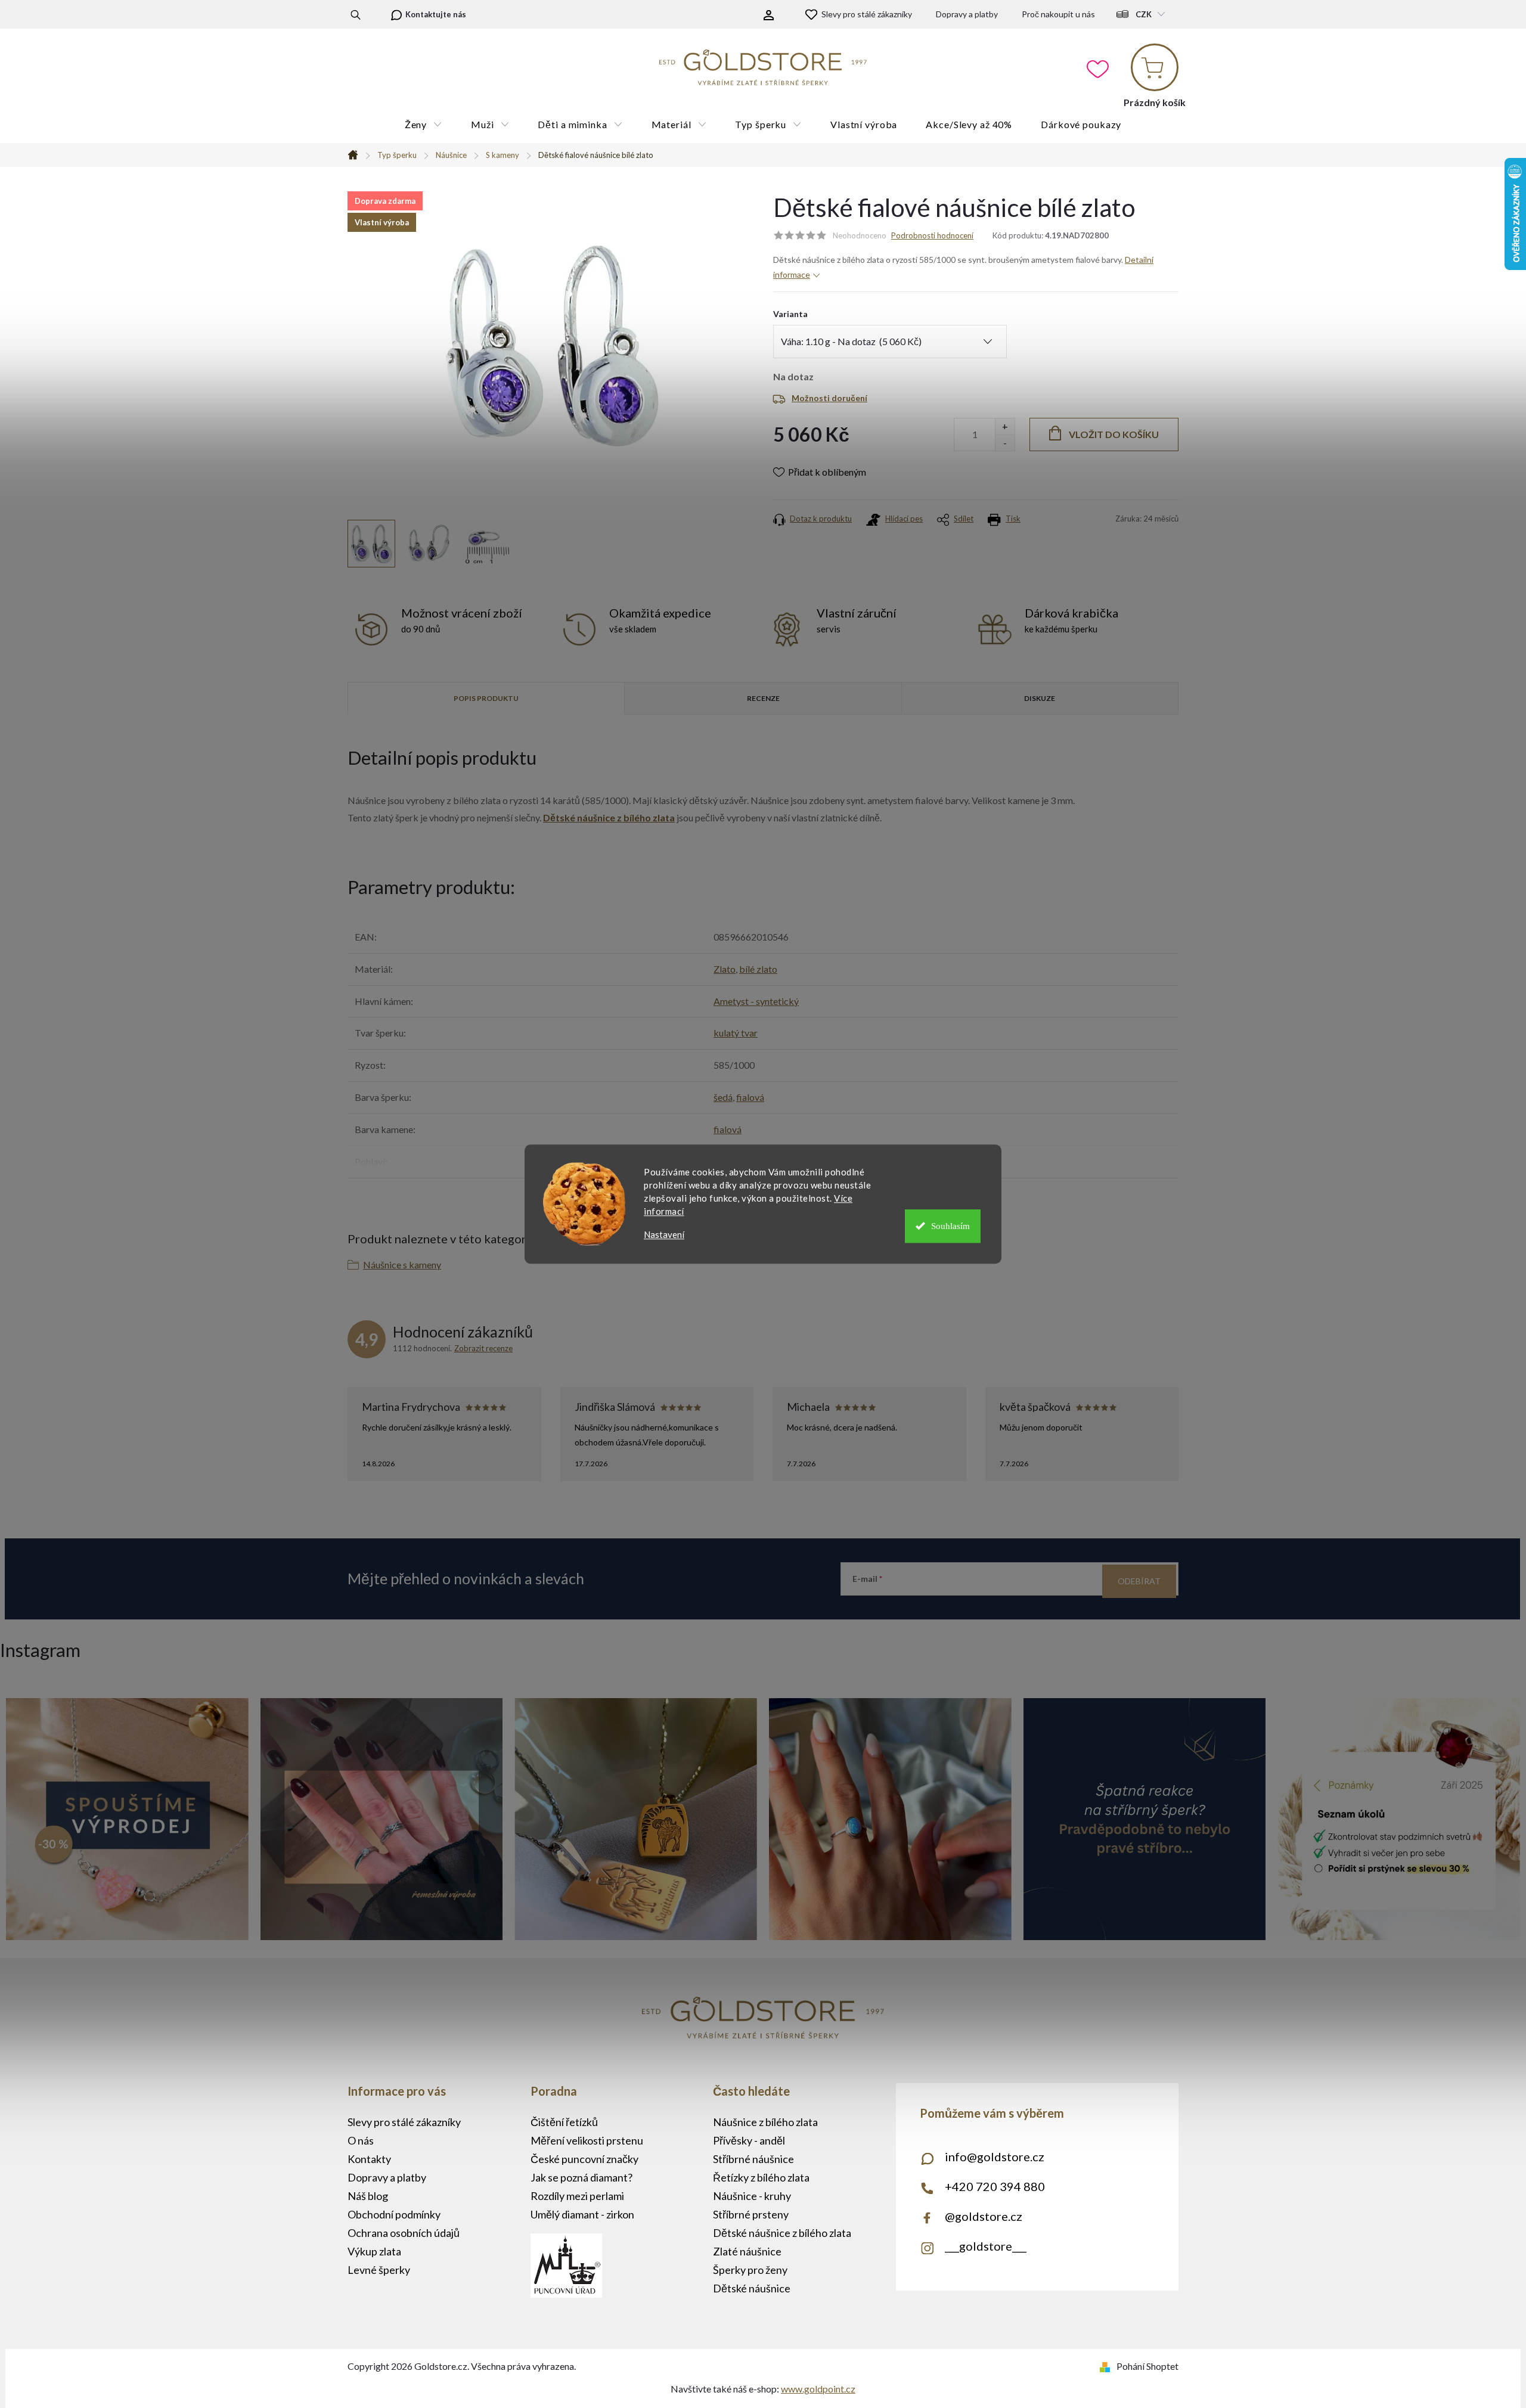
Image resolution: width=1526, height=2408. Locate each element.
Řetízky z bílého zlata (761, 2177)
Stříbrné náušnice (753, 2159)
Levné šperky (379, 2270)
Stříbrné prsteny (751, 2214)
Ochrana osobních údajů (404, 2233)
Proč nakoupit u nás (1058, 14)
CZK (1144, 14)
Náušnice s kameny (402, 1264)
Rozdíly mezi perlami (577, 2196)
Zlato (725, 969)
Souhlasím (950, 1226)
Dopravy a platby (967, 14)
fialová (750, 1097)
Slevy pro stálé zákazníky (867, 14)
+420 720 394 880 (995, 2186)
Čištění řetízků (564, 2122)
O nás (361, 2140)
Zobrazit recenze (483, 1348)
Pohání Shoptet (1147, 2366)
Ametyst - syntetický (756, 1001)
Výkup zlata (374, 2251)
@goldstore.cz (984, 2216)
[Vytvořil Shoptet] (1107, 2366)
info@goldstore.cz (995, 2156)
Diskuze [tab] (1040, 698)
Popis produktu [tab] (486, 698)
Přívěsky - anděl (749, 2140)
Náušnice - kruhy (752, 2196)
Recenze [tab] (763, 698)
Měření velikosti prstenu (587, 2140)
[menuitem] (424, 125)
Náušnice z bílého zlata (765, 2122)
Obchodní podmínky (394, 2214)
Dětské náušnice (752, 2288)
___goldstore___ (986, 2246)
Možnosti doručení (829, 398)
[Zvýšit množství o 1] (1005, 426)
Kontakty (369, 2159)
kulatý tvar (736, 1033)
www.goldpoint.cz (818, 2389)
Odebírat (1139, 1581)
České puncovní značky (584, 2159)
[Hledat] (356, 14)
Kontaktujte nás (436, 14)
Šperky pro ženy (750, 2270)
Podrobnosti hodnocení (932, 235)
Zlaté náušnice (747, 2251)
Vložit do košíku (1114, 434)
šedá (723, 1097)
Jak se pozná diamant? (581, 2177)
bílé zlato (758, 969)
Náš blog (368, 2196)
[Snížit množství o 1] (1005, 443)
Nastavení (664, 1235)
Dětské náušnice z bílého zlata (609, 817)
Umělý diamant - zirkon (582, 2214)
